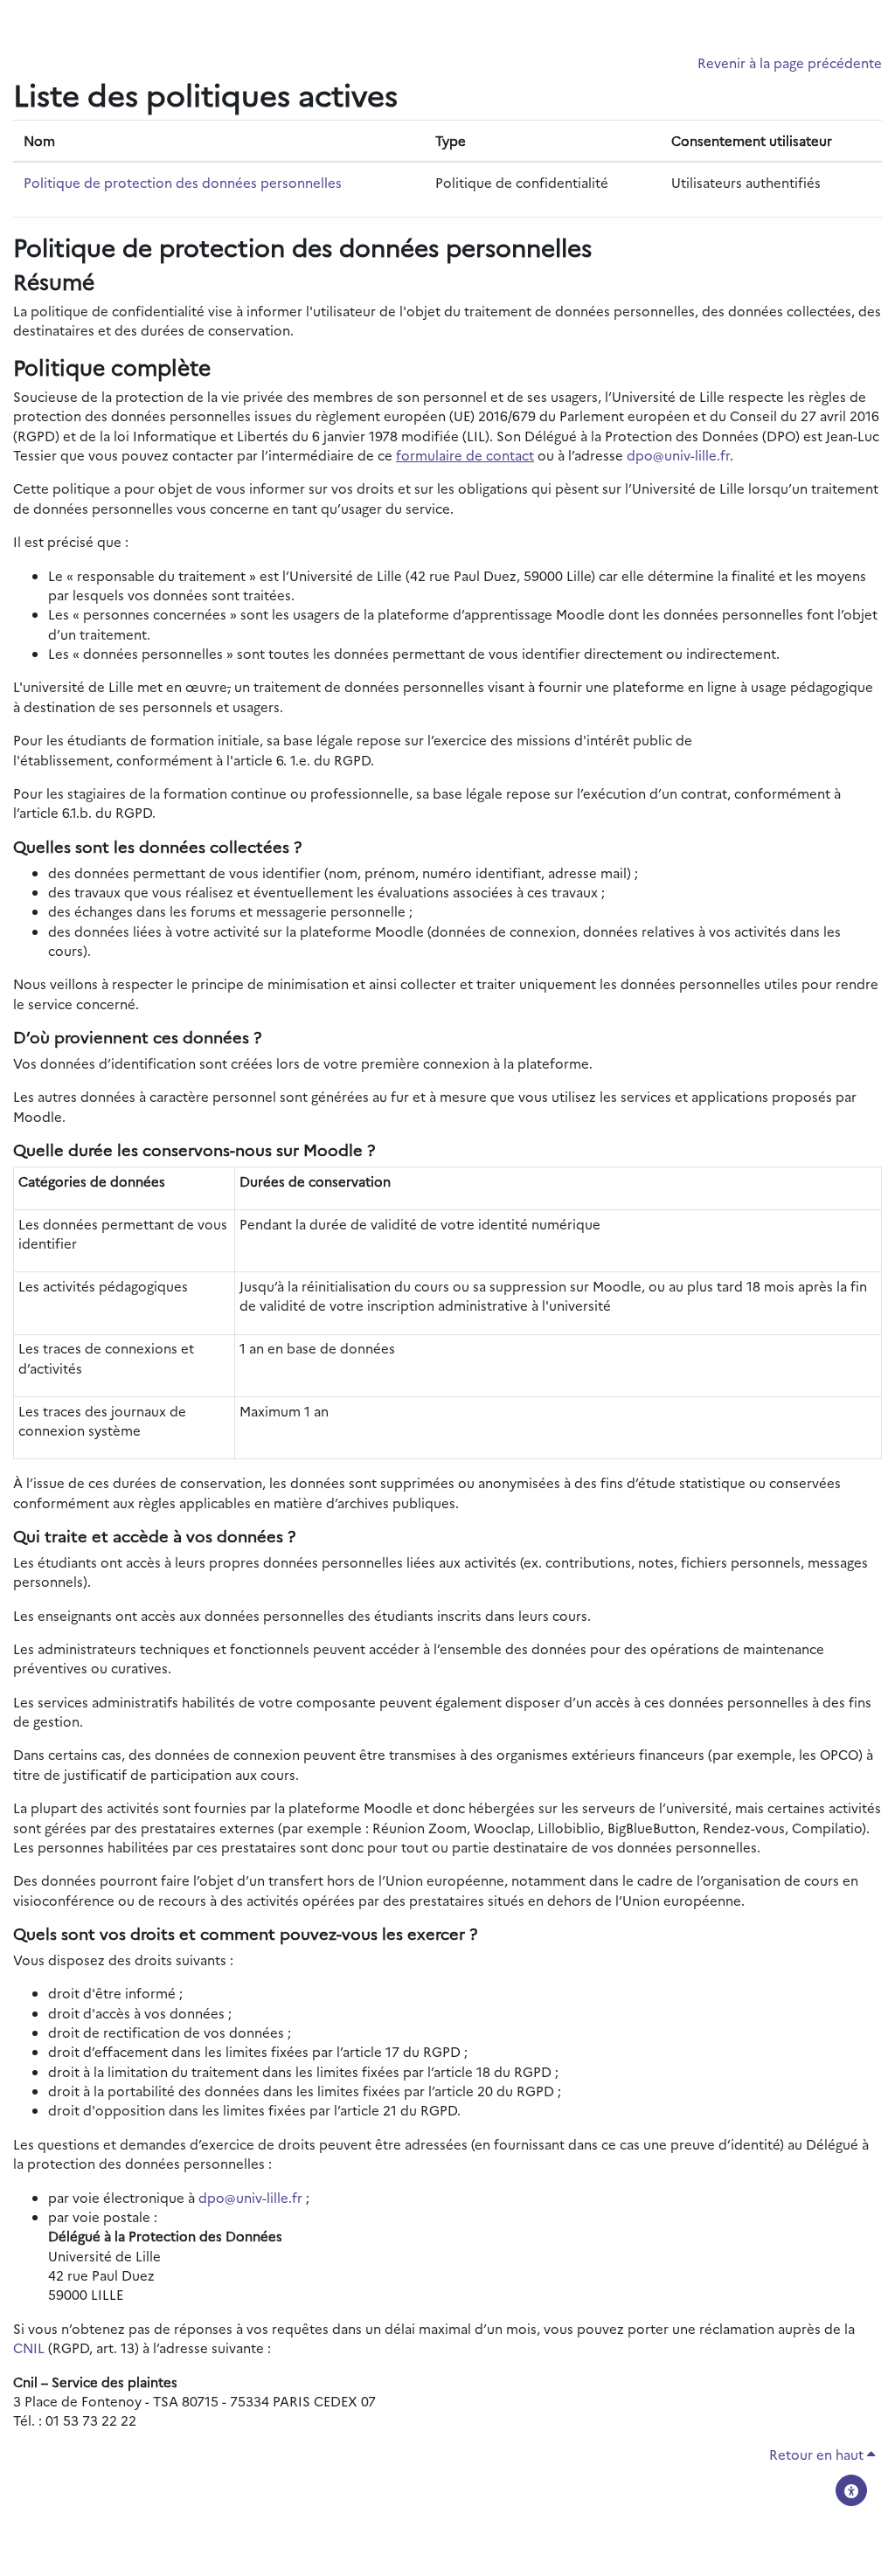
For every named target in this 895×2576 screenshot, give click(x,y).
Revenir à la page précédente (790, 62)
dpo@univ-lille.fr (678, 455)
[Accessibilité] (851, 2490)
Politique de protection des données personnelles (183, 182)
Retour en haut (818, 2454)
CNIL (29, 2347)
